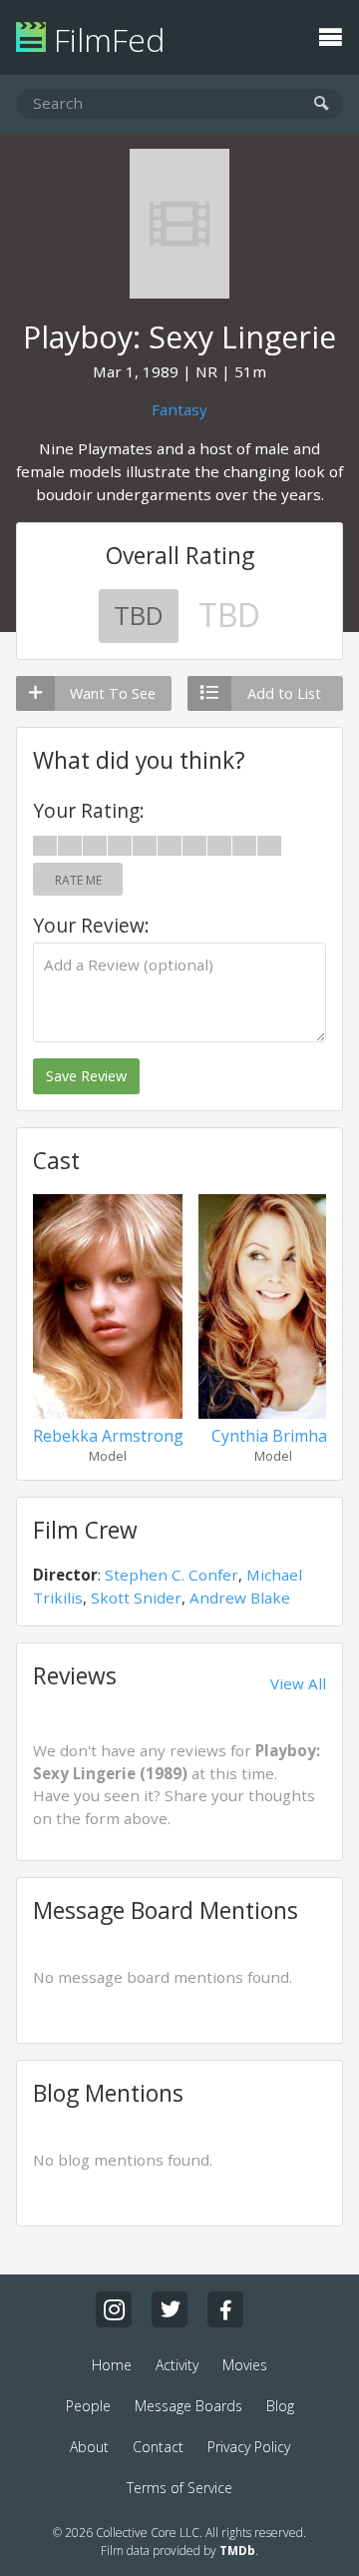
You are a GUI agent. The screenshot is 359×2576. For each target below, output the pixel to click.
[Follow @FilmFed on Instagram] (114, 2309)
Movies (245, 2365)
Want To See (113, 693)
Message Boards (188, 2406)
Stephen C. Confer (172, 1575)
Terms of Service (179, 2488)
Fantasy (179, 409)
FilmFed (105, 39)
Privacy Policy (249, 2447)
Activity (177, 2365)
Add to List (284, 693)
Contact (158, 2447)
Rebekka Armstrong (108, 1436)
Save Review (86, 1076)
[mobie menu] (330, 35)
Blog (280, 2406)
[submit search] (322, 104)
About (89, 2447)
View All (298, 1683)
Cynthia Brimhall (273, 1436)
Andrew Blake (240, 1598)
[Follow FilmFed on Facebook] (225, 2309)
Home (112, 2365)
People (88, 2406)
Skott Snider (136, 1598)
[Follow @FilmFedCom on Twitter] (170, 2309)
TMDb (237, 2551)
